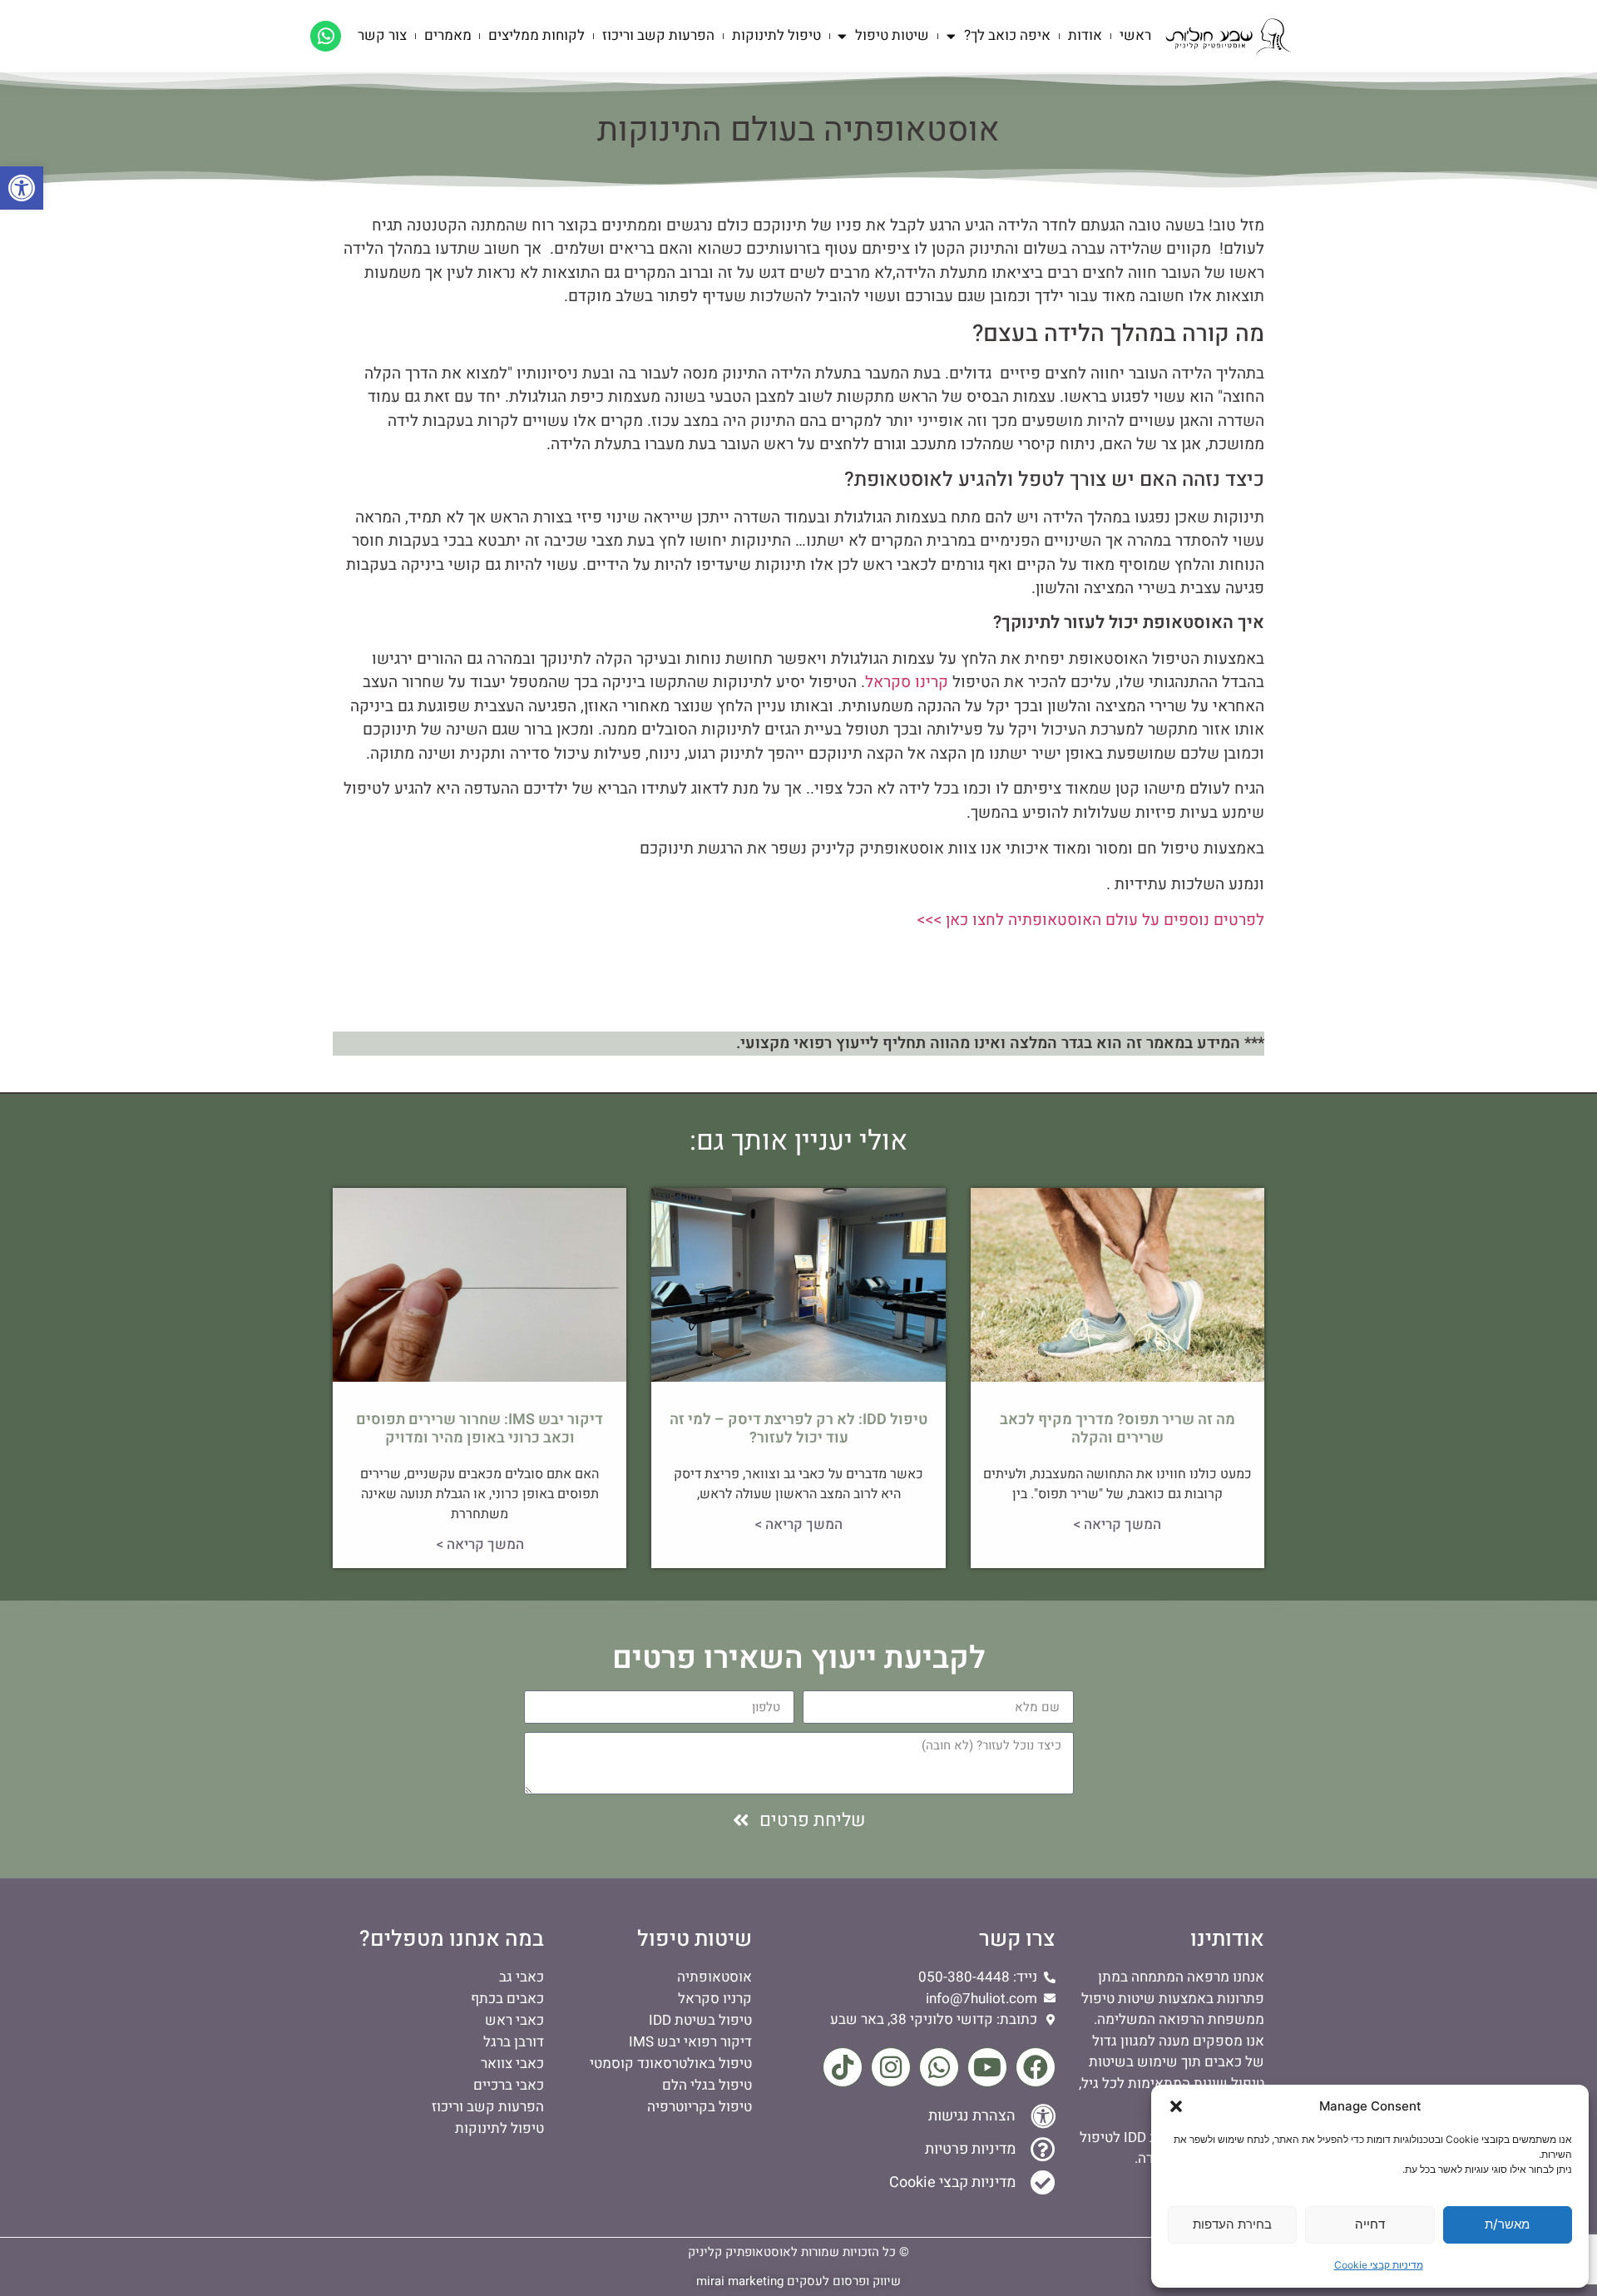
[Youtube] (987, 2067)
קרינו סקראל (907, 682)
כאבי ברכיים (509, 2085)
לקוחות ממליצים (536, 35)
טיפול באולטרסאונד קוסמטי (671, 2063)
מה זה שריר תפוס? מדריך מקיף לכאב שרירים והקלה (1117, 1429)
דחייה (1370, 2224)
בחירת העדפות (1232, 2224)
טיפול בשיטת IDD (700, 2020)
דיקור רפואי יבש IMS (690, 2042)
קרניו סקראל (715, 1999)
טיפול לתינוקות (776, 35)
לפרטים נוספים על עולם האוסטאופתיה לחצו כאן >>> (1090, 920)
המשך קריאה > (1117, 1524)
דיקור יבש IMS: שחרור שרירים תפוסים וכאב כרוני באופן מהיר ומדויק (480, 1429)
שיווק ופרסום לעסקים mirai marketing (798, 2281)
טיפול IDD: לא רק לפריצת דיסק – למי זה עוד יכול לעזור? (798, 1429)
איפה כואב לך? (1007, 35)
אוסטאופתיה (714, 1977)
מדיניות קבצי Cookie (1379, 2265)
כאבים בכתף (507, 1999)
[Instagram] (891, 2067)
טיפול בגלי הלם (707, 2085)
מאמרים (448, 35)
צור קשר (382, 35)
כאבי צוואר (512, 2063)
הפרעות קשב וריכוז (658, 35)
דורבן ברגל (514, 2042)
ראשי (1135, 35)
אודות (1085, 35)
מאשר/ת (1507, 2224)
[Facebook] (1036, 2067)
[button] (22, 188)
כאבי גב (522, 1977)
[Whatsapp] (326, 36)
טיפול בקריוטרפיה (700, 2107)
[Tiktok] (843, 2067)
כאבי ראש (514, 2020)
